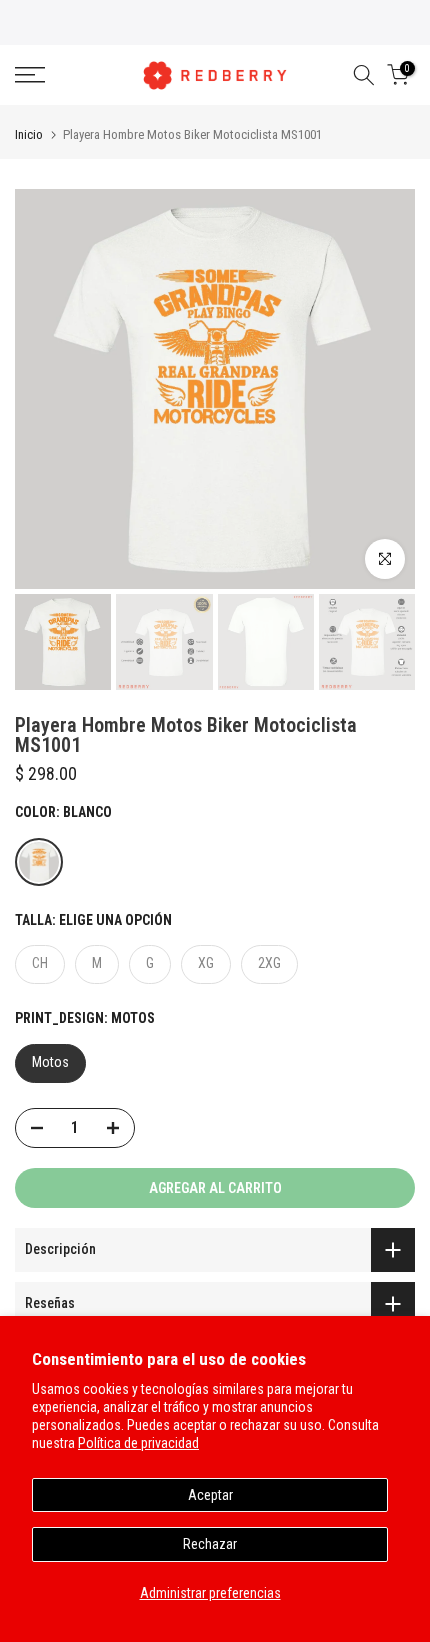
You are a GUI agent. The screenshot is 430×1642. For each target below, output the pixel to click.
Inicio (29, 134)
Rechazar (210, 1544)
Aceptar (210, 1495)
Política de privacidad (138, 1443)
